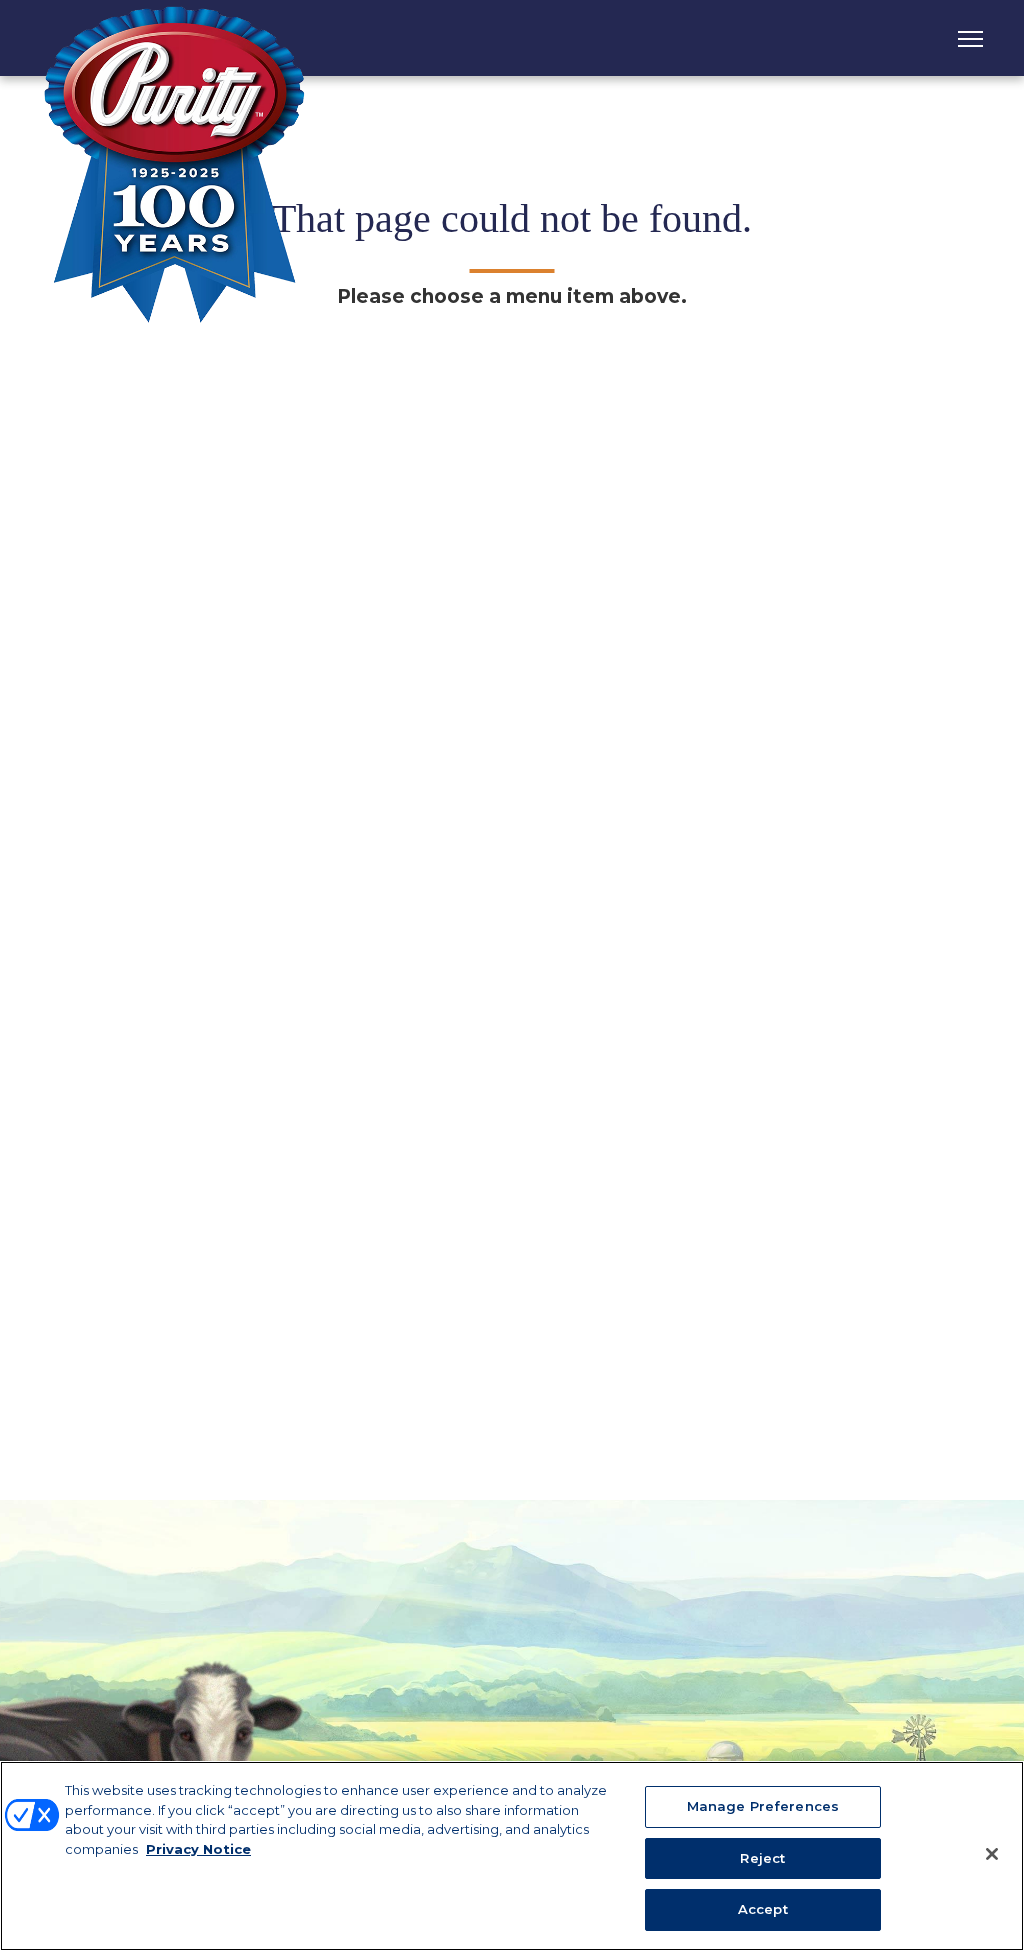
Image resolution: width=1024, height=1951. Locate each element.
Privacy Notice (198, 1849)
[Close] (992, 1854)
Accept (763, 1909)
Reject (762, 1858)
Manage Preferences (763, 1806)
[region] (512, 1856)
